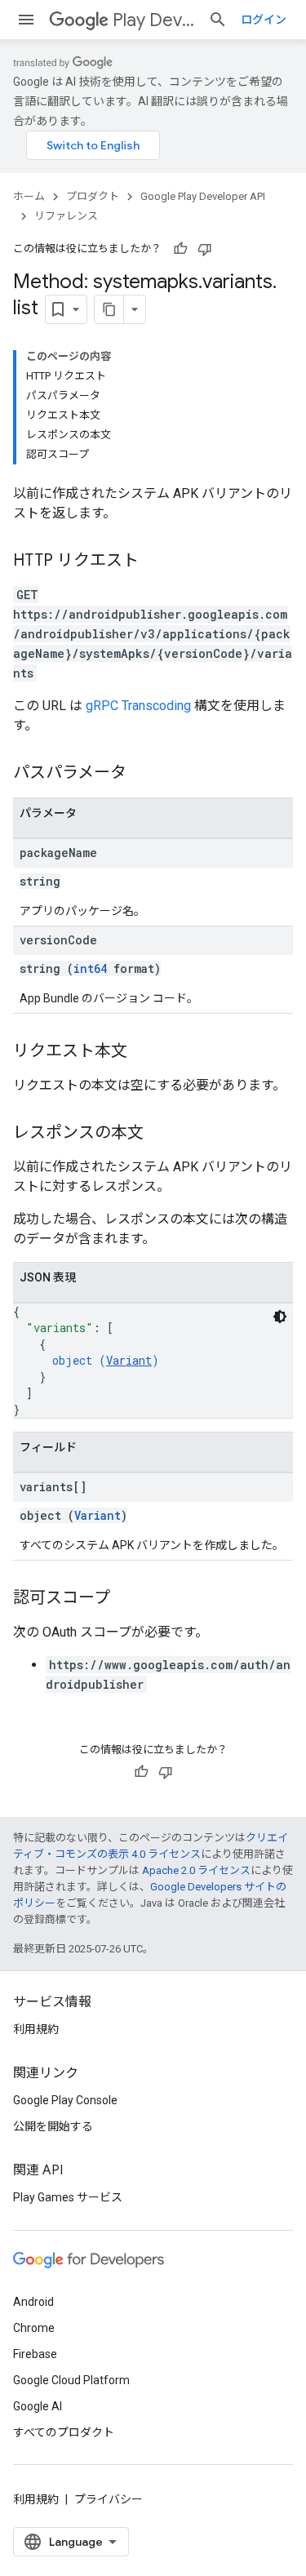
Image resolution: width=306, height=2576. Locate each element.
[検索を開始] (218, 20)
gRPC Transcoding (138, 706)
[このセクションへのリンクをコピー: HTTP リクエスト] (155, 562)
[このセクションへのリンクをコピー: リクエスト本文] (144, 1052)
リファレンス (66, 216)
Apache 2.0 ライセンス (196, 1870)
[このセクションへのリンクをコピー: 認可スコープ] (126, 1599)
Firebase (35, 2354)
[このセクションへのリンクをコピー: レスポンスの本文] (160, 1134)
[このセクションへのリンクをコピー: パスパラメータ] (143, 774)
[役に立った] (180, 249)
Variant (129, 1360)
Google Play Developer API (203, 196)
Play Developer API (154, 20)
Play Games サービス (68, 2197)
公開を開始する (53, 2126)
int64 (90, 968)
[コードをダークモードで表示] (280, 1317)
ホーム (29, 196)
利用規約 (36, 2029)
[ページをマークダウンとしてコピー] (109, 309)
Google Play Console (65, 2100)
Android (33, 2302)
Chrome (34, 2328)
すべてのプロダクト (64, 2432)
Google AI (38, 2406)
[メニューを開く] (26, 20)
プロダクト (93, 196)
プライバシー (109, 2499)
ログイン (264, 20)
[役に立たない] (205, 249)
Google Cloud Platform (71, 2380)
